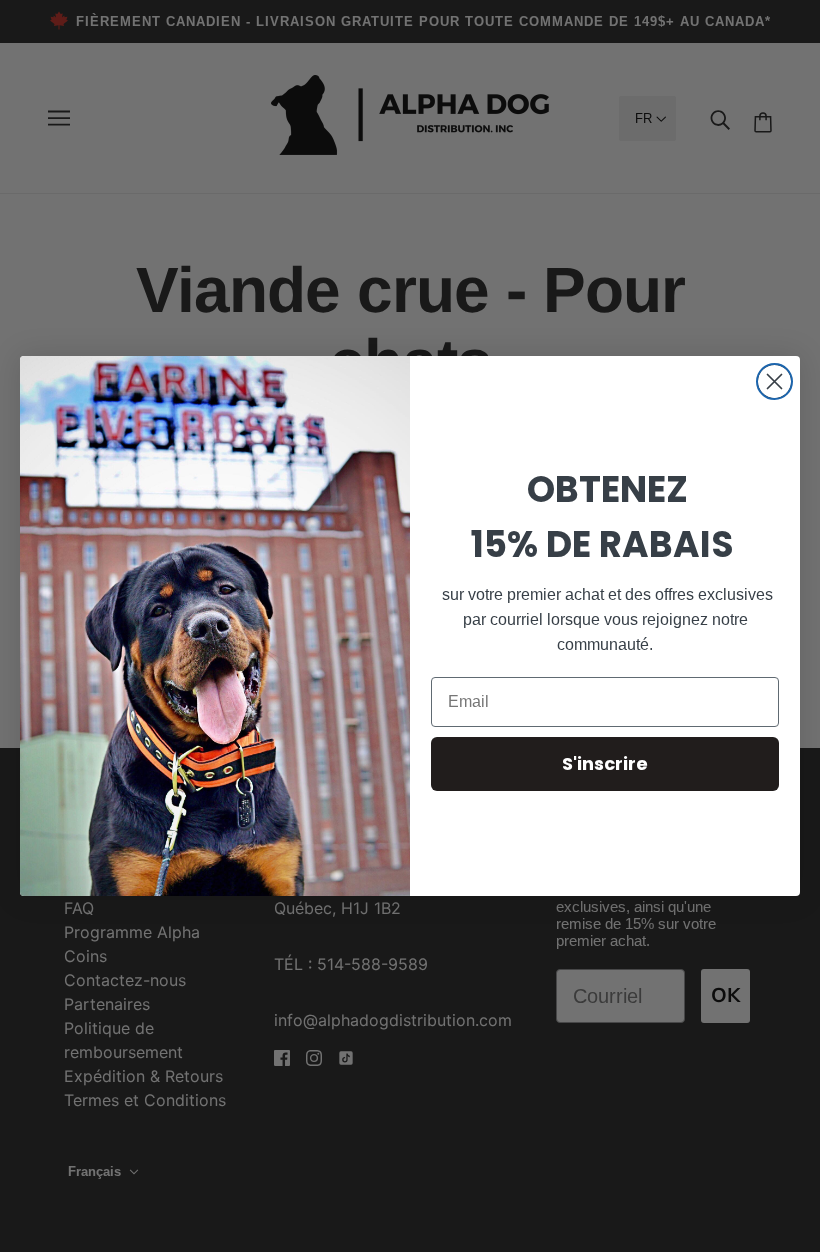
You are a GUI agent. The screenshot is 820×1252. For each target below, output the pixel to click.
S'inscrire (605, 763)
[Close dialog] (774, 381)
